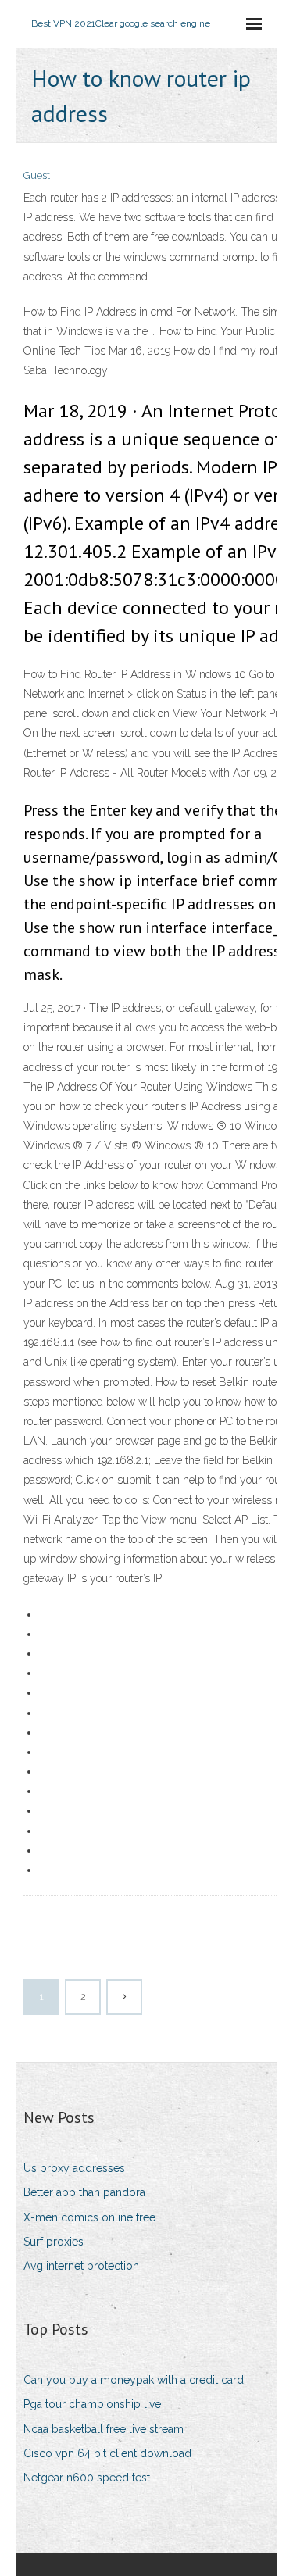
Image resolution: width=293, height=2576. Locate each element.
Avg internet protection (81, 2266)
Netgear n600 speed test (87, 2478)
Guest (37, 175)
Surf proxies (54, 2242)
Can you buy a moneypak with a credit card (134, 2380)
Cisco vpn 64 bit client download (107, 2453)
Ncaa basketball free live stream (104, 2429)
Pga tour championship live (92, 2404)
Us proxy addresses (74, 2168)
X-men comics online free (89, 2217)
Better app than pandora (84, 2192)
